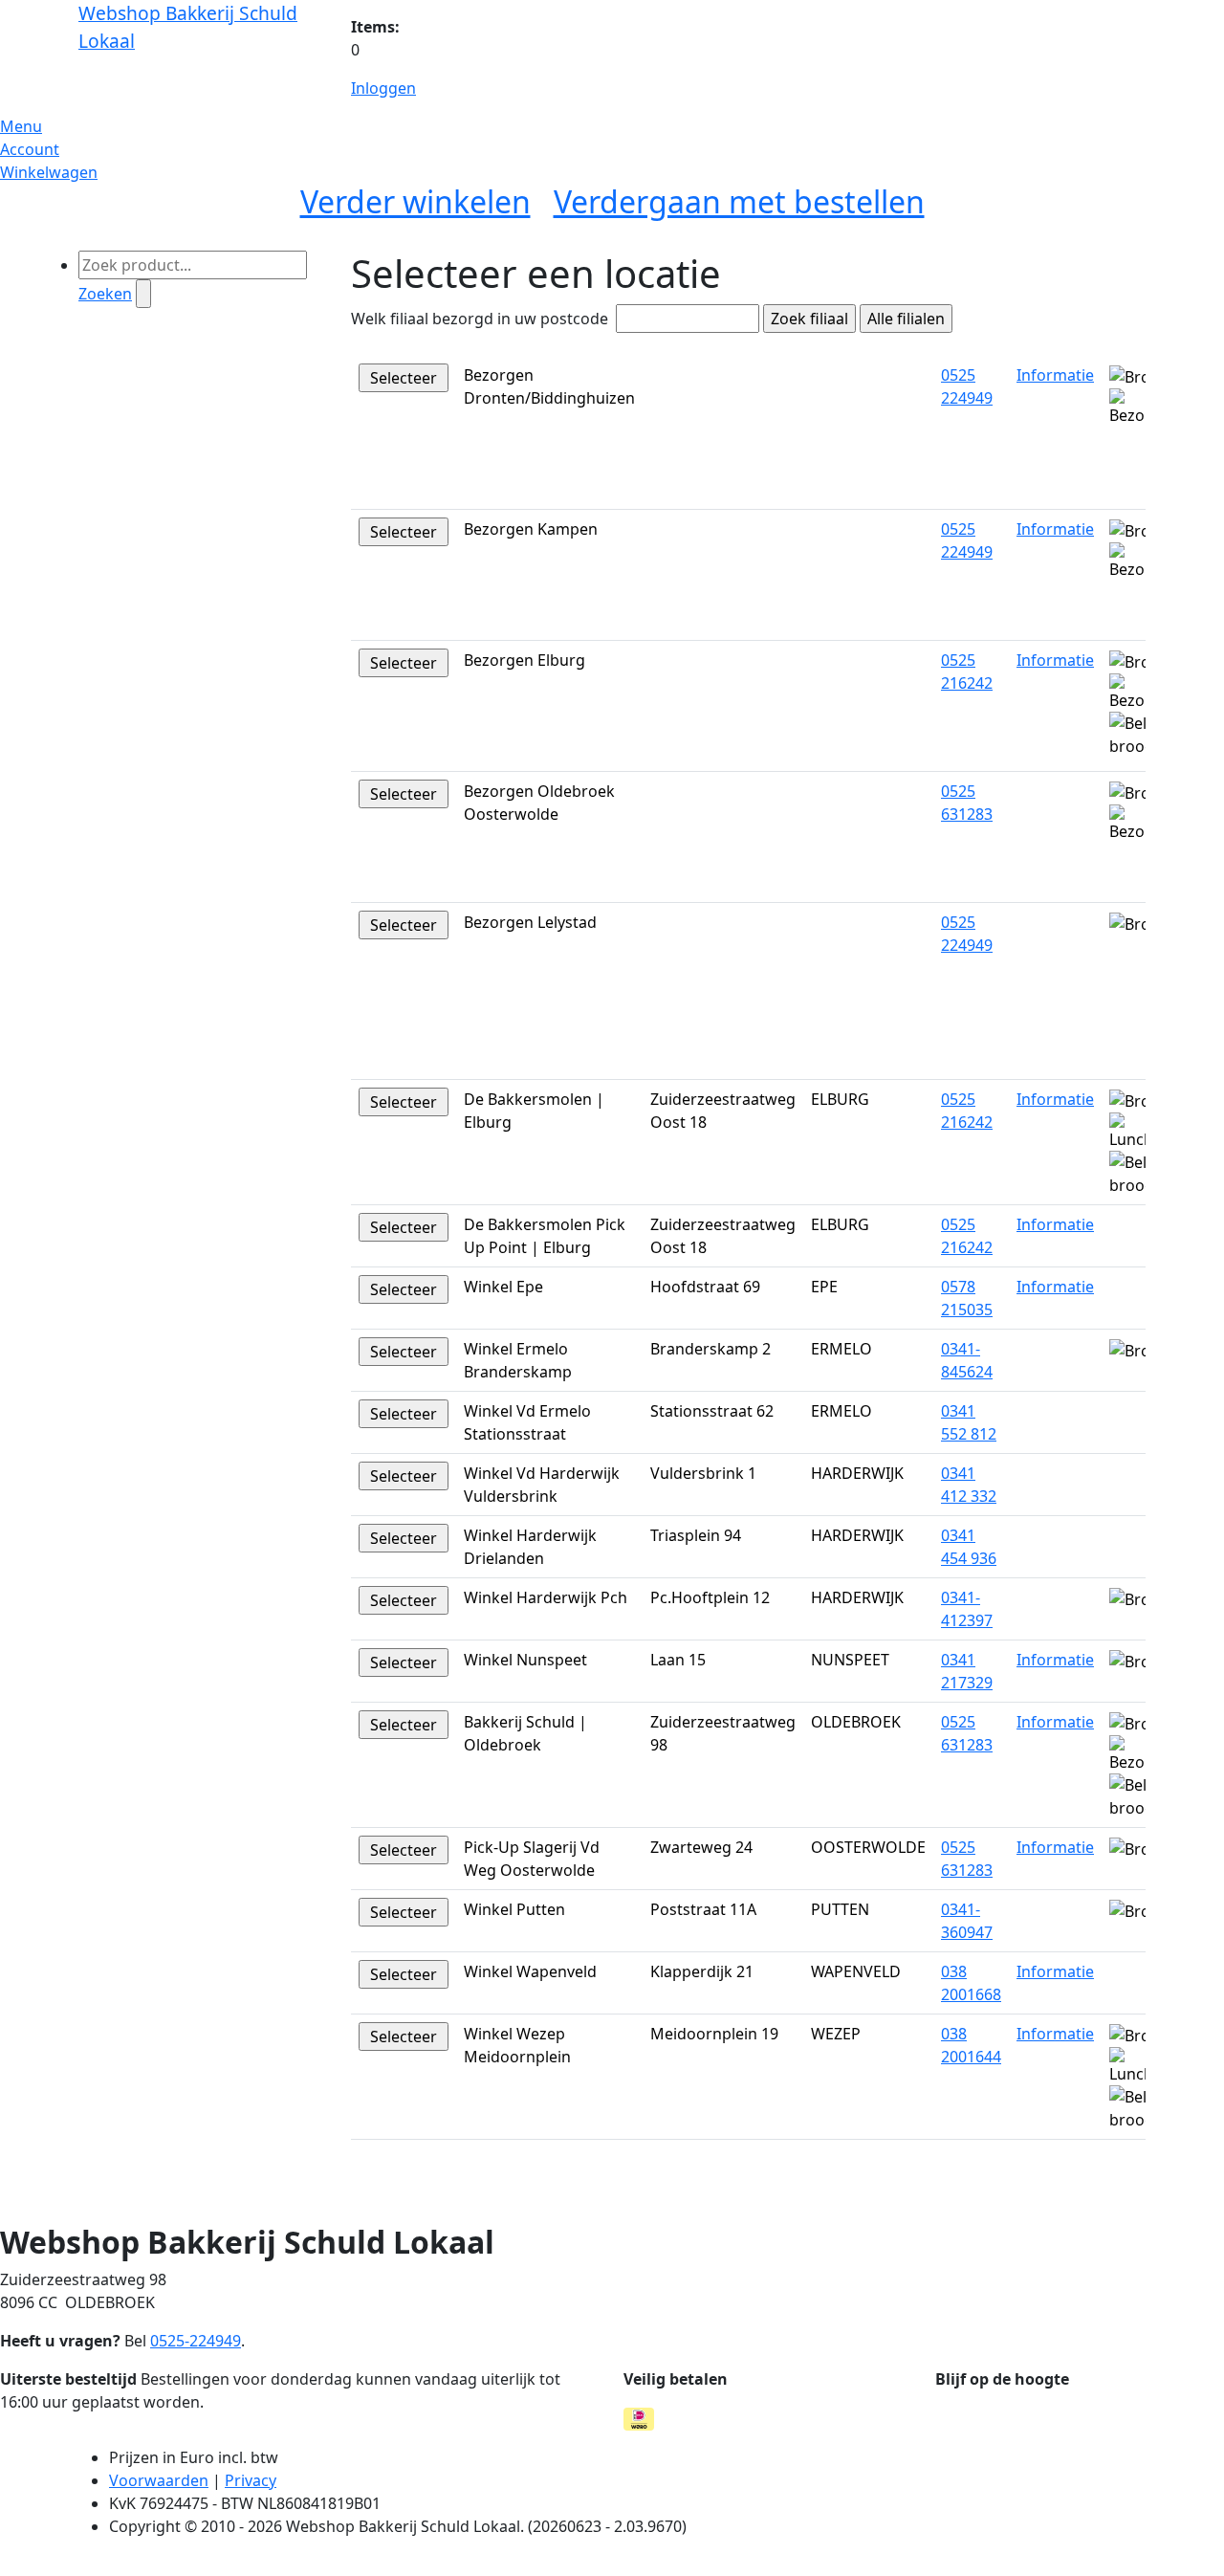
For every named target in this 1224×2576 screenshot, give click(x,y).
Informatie (1055, 375)
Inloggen (383, 88)
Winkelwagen (49, 172)
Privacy (251, 2480)
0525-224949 (196, 2341)
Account (30, 149)
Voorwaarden (159, 2480)
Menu (21, 126)
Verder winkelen (415, 201)
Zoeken (105, 294)
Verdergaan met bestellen (739, 201)
